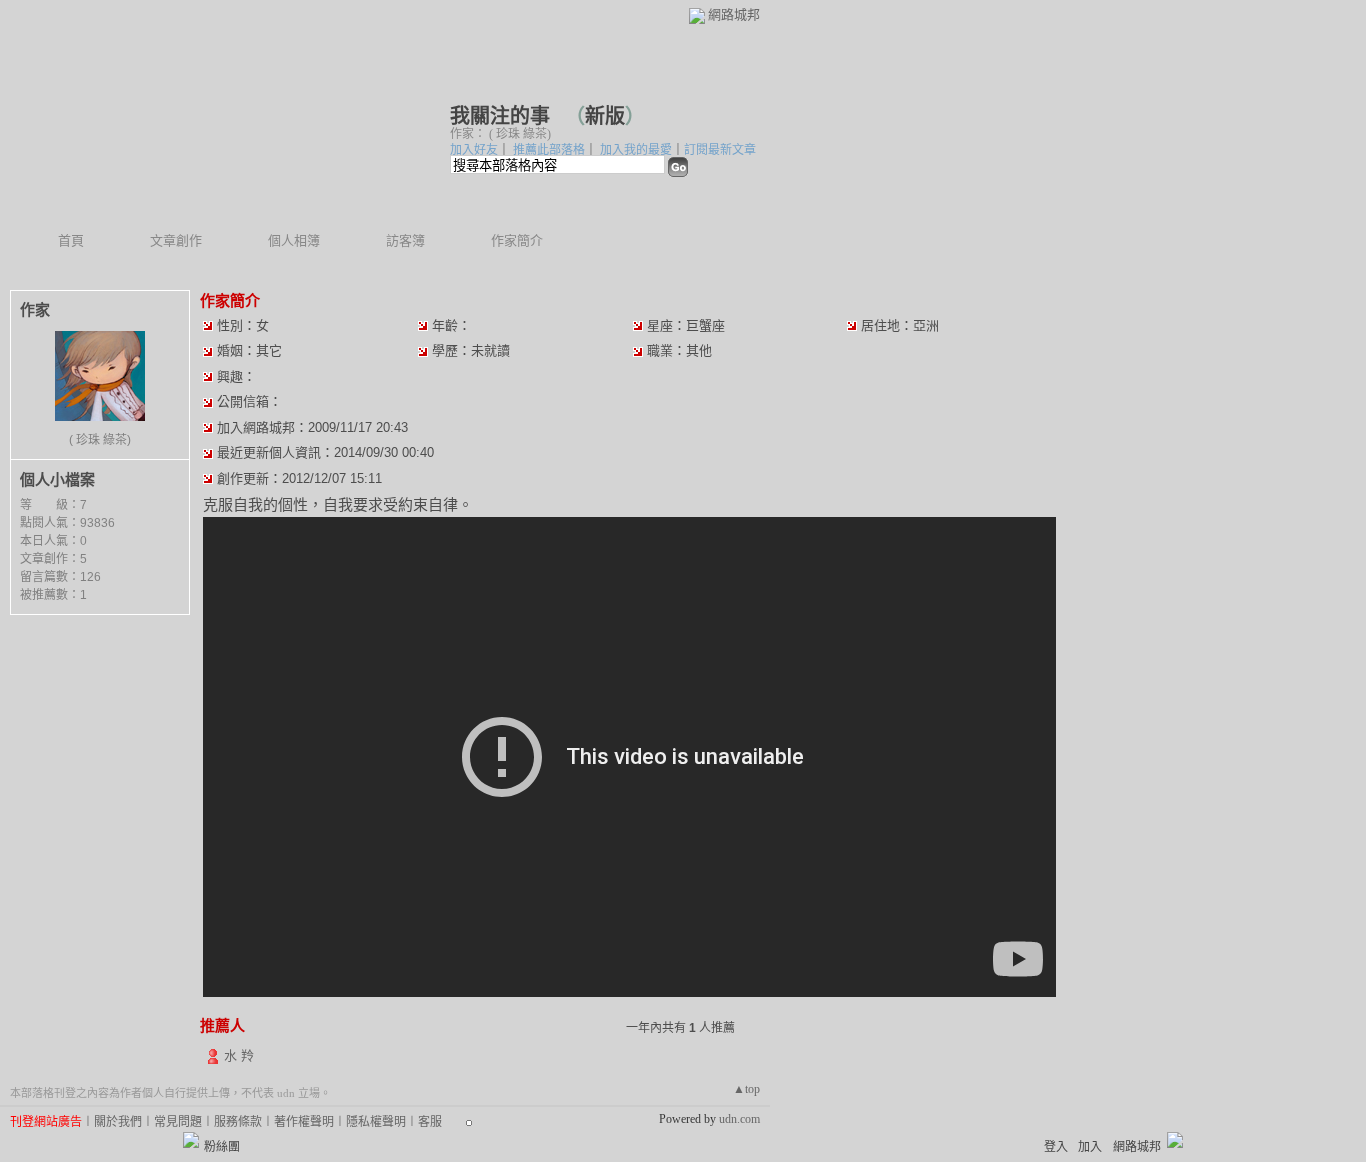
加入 (1090, 1147)
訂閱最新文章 (720, 150)
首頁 (71, 240)
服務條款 (238, 1122)
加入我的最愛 (636, 150)
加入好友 (474, 150)
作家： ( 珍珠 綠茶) (500, 134)
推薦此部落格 (549, 150)
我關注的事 (502, 116)
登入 (1056, 1147)
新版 (605, 116)
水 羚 (239, 1055)
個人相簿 (294, 240)
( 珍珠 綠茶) (100, 440)
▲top (746, 1089)
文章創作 (176, 240)
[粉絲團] (191, 1140)
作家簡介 (517, 240)
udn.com (739, 1119)
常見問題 (178, 1122)
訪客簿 (405, 240)
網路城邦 (734, 14)
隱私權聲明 (376, 1122)
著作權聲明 (304, 1122)
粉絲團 (222, 1147)
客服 (430, 1122)
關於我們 (118, 1122)
